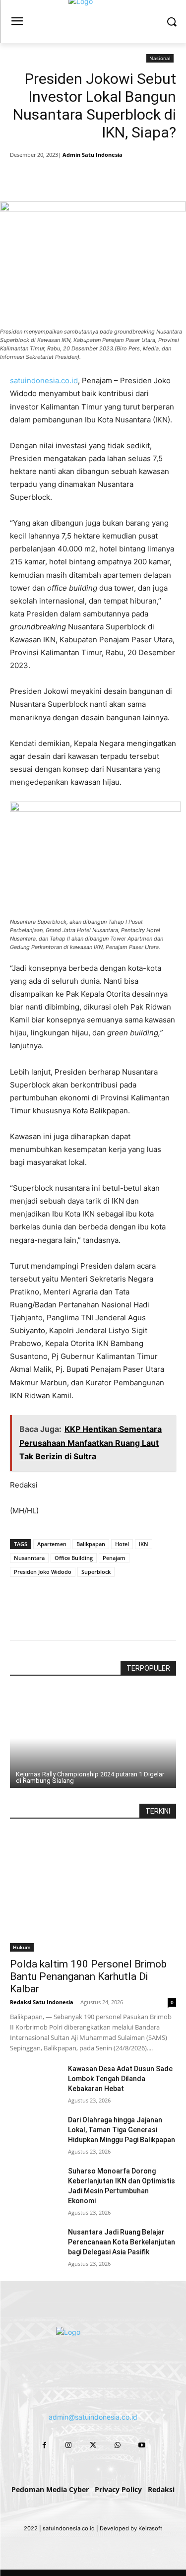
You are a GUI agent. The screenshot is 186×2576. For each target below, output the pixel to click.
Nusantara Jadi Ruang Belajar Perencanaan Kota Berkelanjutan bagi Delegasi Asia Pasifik (122, 2242)
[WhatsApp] (120, 177)
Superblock (96, 1572)
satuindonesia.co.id (44, 380)
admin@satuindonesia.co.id (93, 2417)
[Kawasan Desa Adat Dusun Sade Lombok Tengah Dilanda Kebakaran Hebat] (35, 2081)
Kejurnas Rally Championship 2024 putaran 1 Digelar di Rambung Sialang (90, 1777)
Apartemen (52, 1544)
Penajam (114, 1558)
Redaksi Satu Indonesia (42, 2002)
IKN (144, 1544)
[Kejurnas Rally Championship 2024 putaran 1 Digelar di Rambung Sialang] (93, 1738)
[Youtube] (142, 2445)
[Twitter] (74, 177)
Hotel (122, 1544)
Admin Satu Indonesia (93, 155)
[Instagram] (69, 2445)
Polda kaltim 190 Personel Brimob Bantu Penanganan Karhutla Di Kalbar (88, 1976)
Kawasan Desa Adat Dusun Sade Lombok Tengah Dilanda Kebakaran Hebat (120, 2079)
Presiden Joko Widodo (43, 1572)
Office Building (74, 1558)
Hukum (22, 1947)
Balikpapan (91, 1544)
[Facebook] (51, 177)
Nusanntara (29, 1558)
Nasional (160, 58)
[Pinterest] (97, 177)
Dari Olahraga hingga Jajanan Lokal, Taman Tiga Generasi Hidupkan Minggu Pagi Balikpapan (122, 2130)
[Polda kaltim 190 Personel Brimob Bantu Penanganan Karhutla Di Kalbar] (93, 1891)
